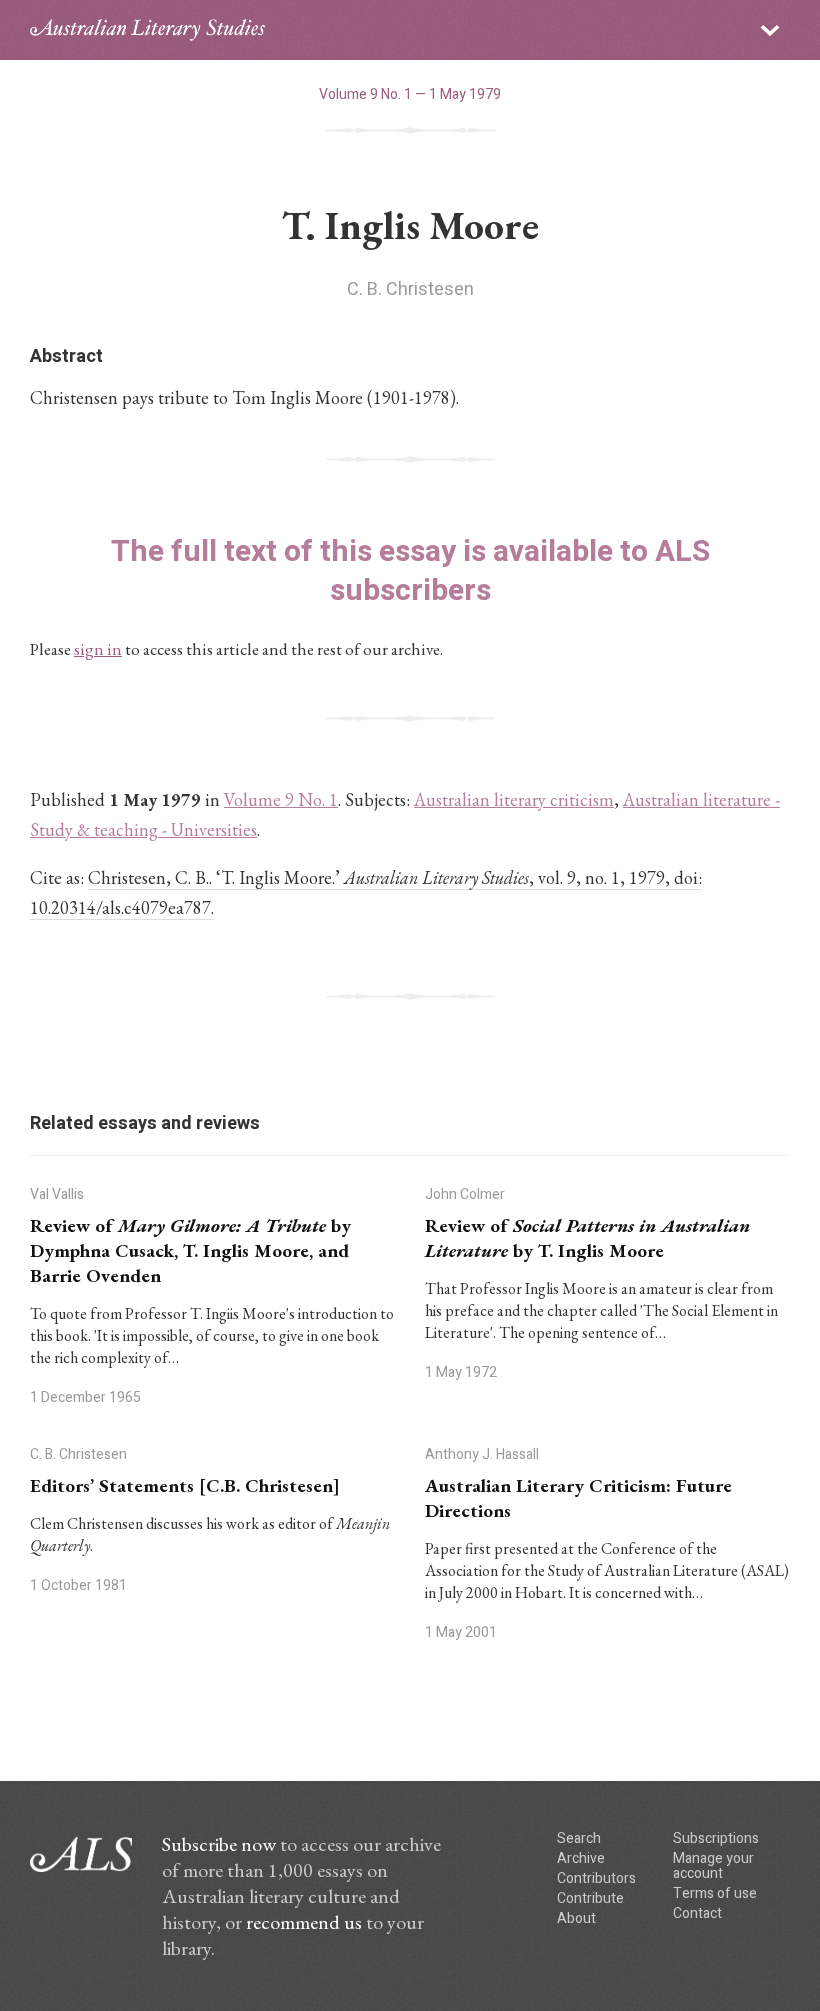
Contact (697, 1913)
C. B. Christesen (410, 289)
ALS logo (147, 30)
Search (579, 1838)
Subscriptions (716, 1838)
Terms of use (715, 1893)
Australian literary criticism (514, 799)
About (576, 1918)
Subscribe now (219, 1844)
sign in (98, 649)
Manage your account (713, 1866)
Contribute (590, 1898)
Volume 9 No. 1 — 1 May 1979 (410, 94)
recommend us (304, 1922)
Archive (581, 1858)
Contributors (596, 1878)
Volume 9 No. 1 (281, 799)
